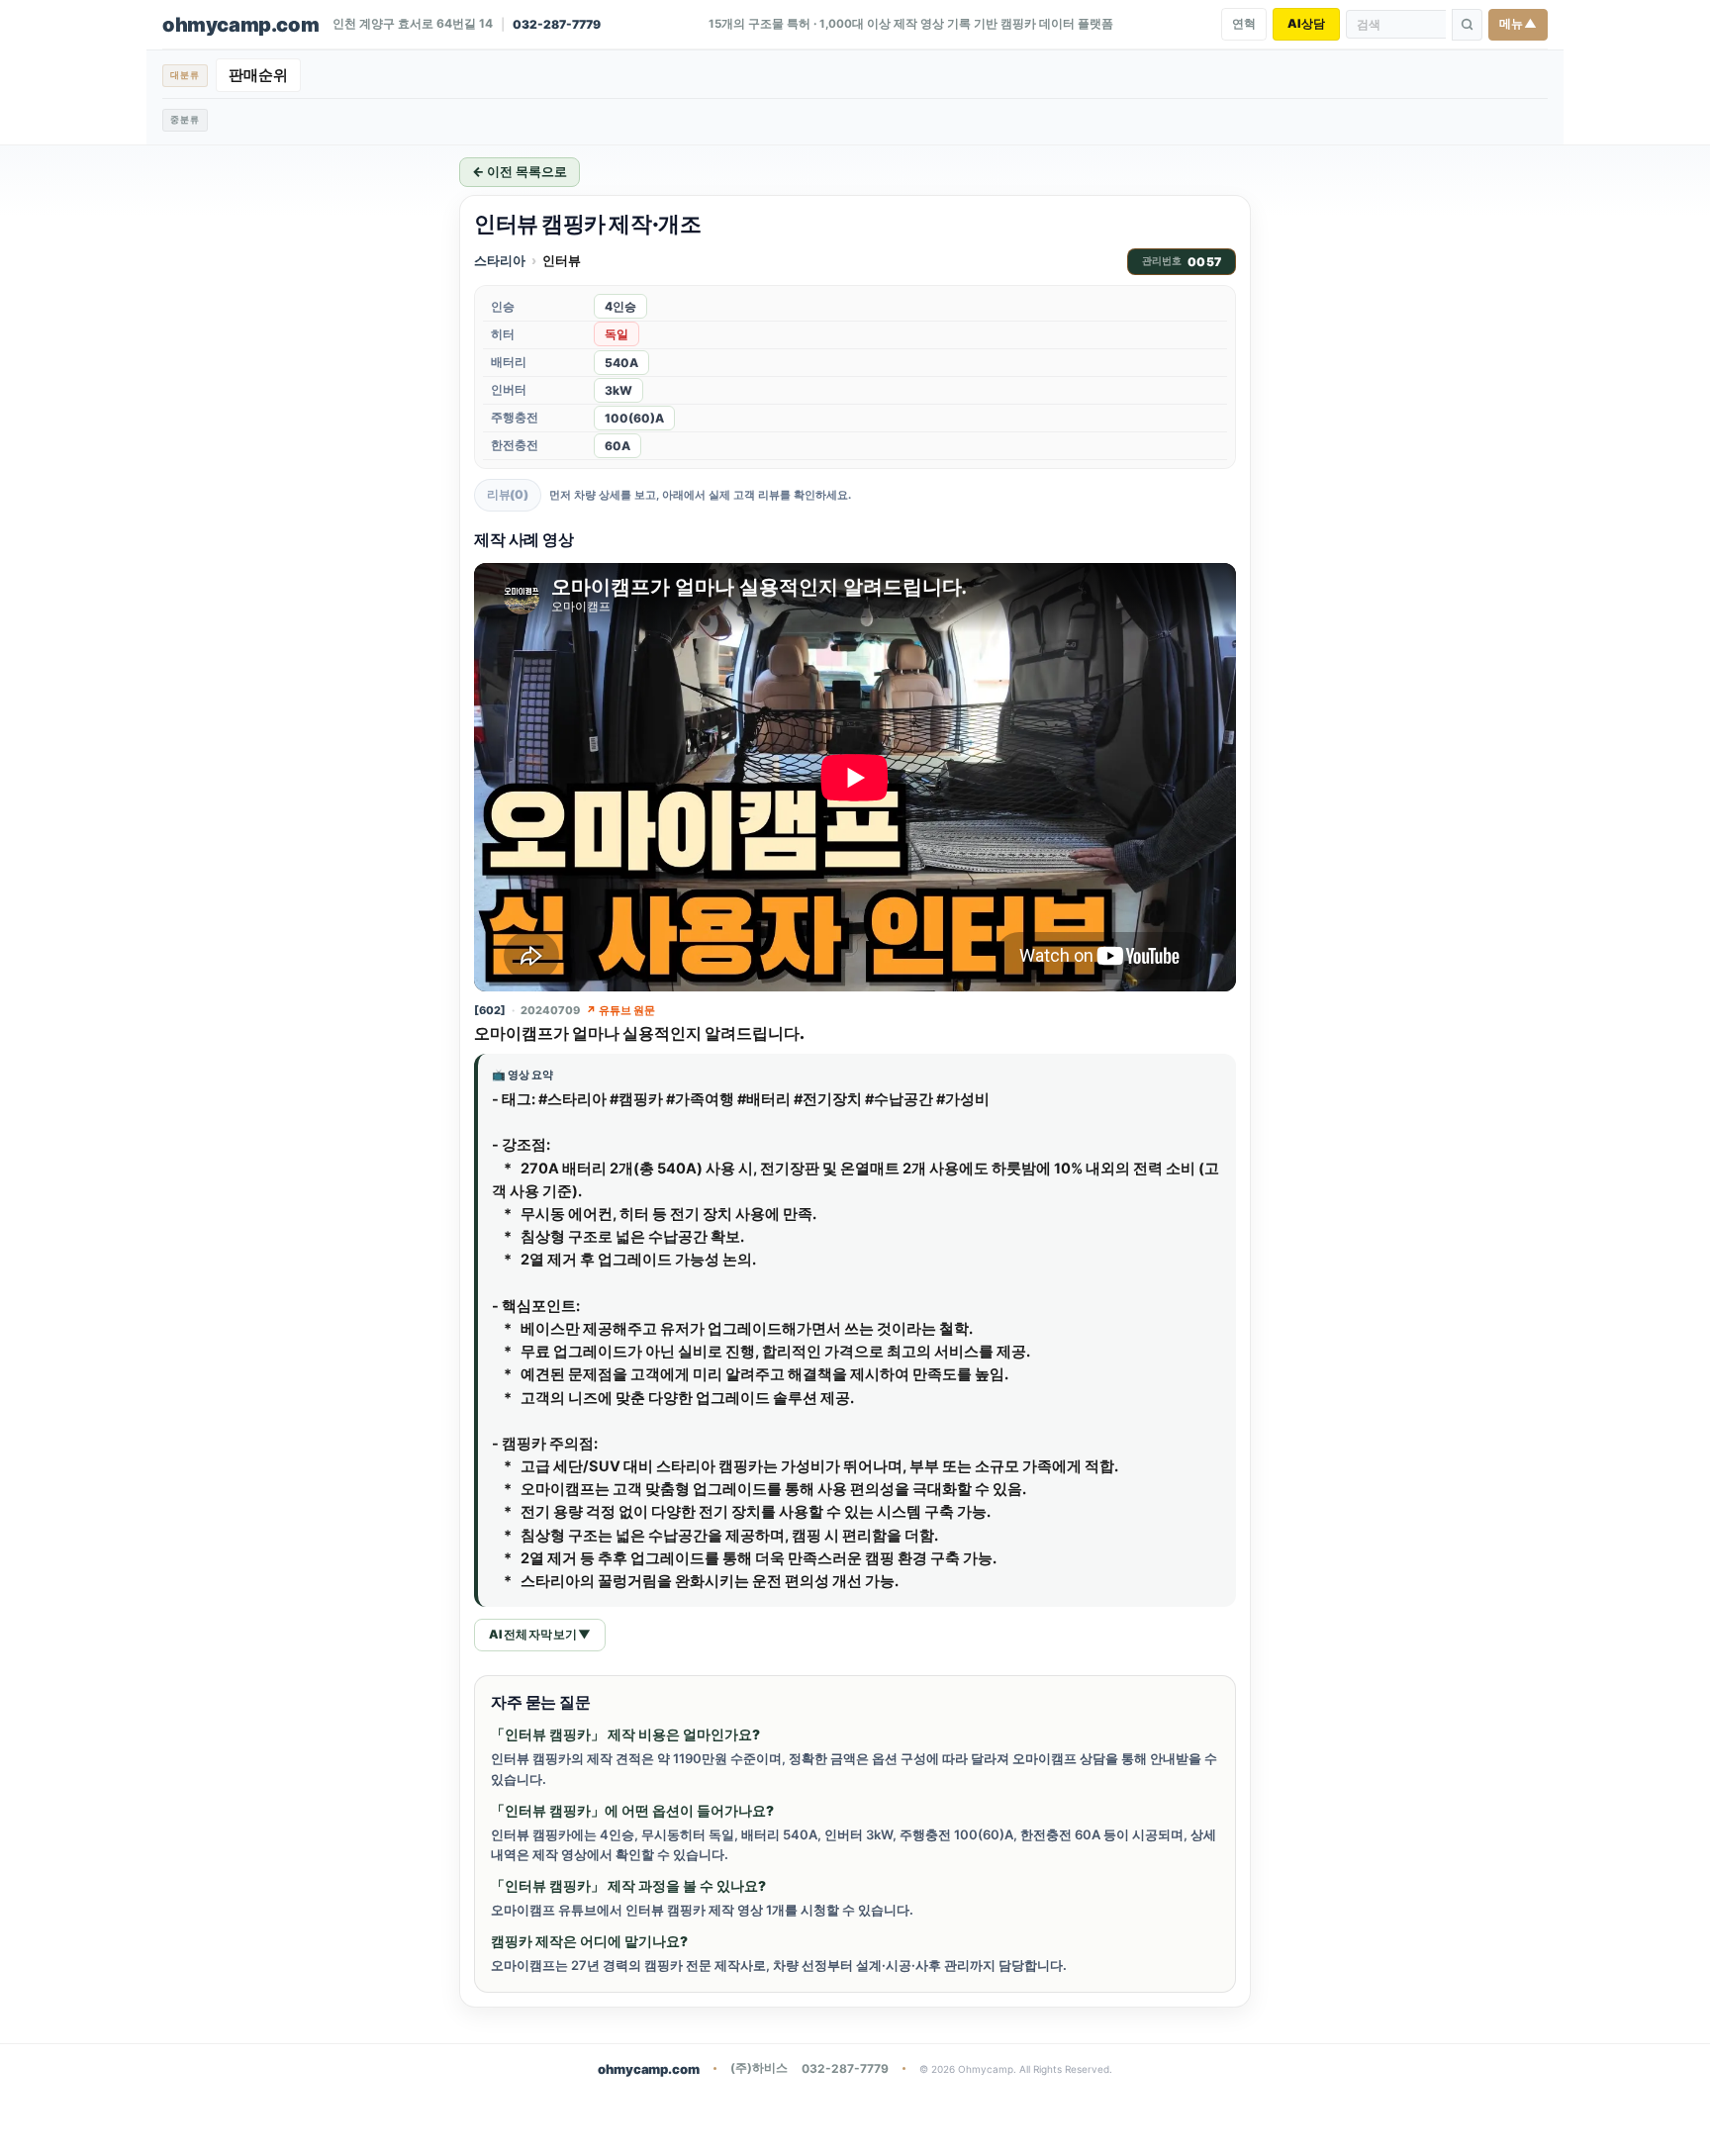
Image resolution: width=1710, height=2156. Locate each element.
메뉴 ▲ (1518, 23)
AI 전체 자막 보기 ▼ (540, 1634)
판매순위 (258, 75)
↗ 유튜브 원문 (620, 1010)
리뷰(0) (508, 494)
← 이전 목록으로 (520, 171)
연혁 (1244, 23)
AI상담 (1306, 23)
